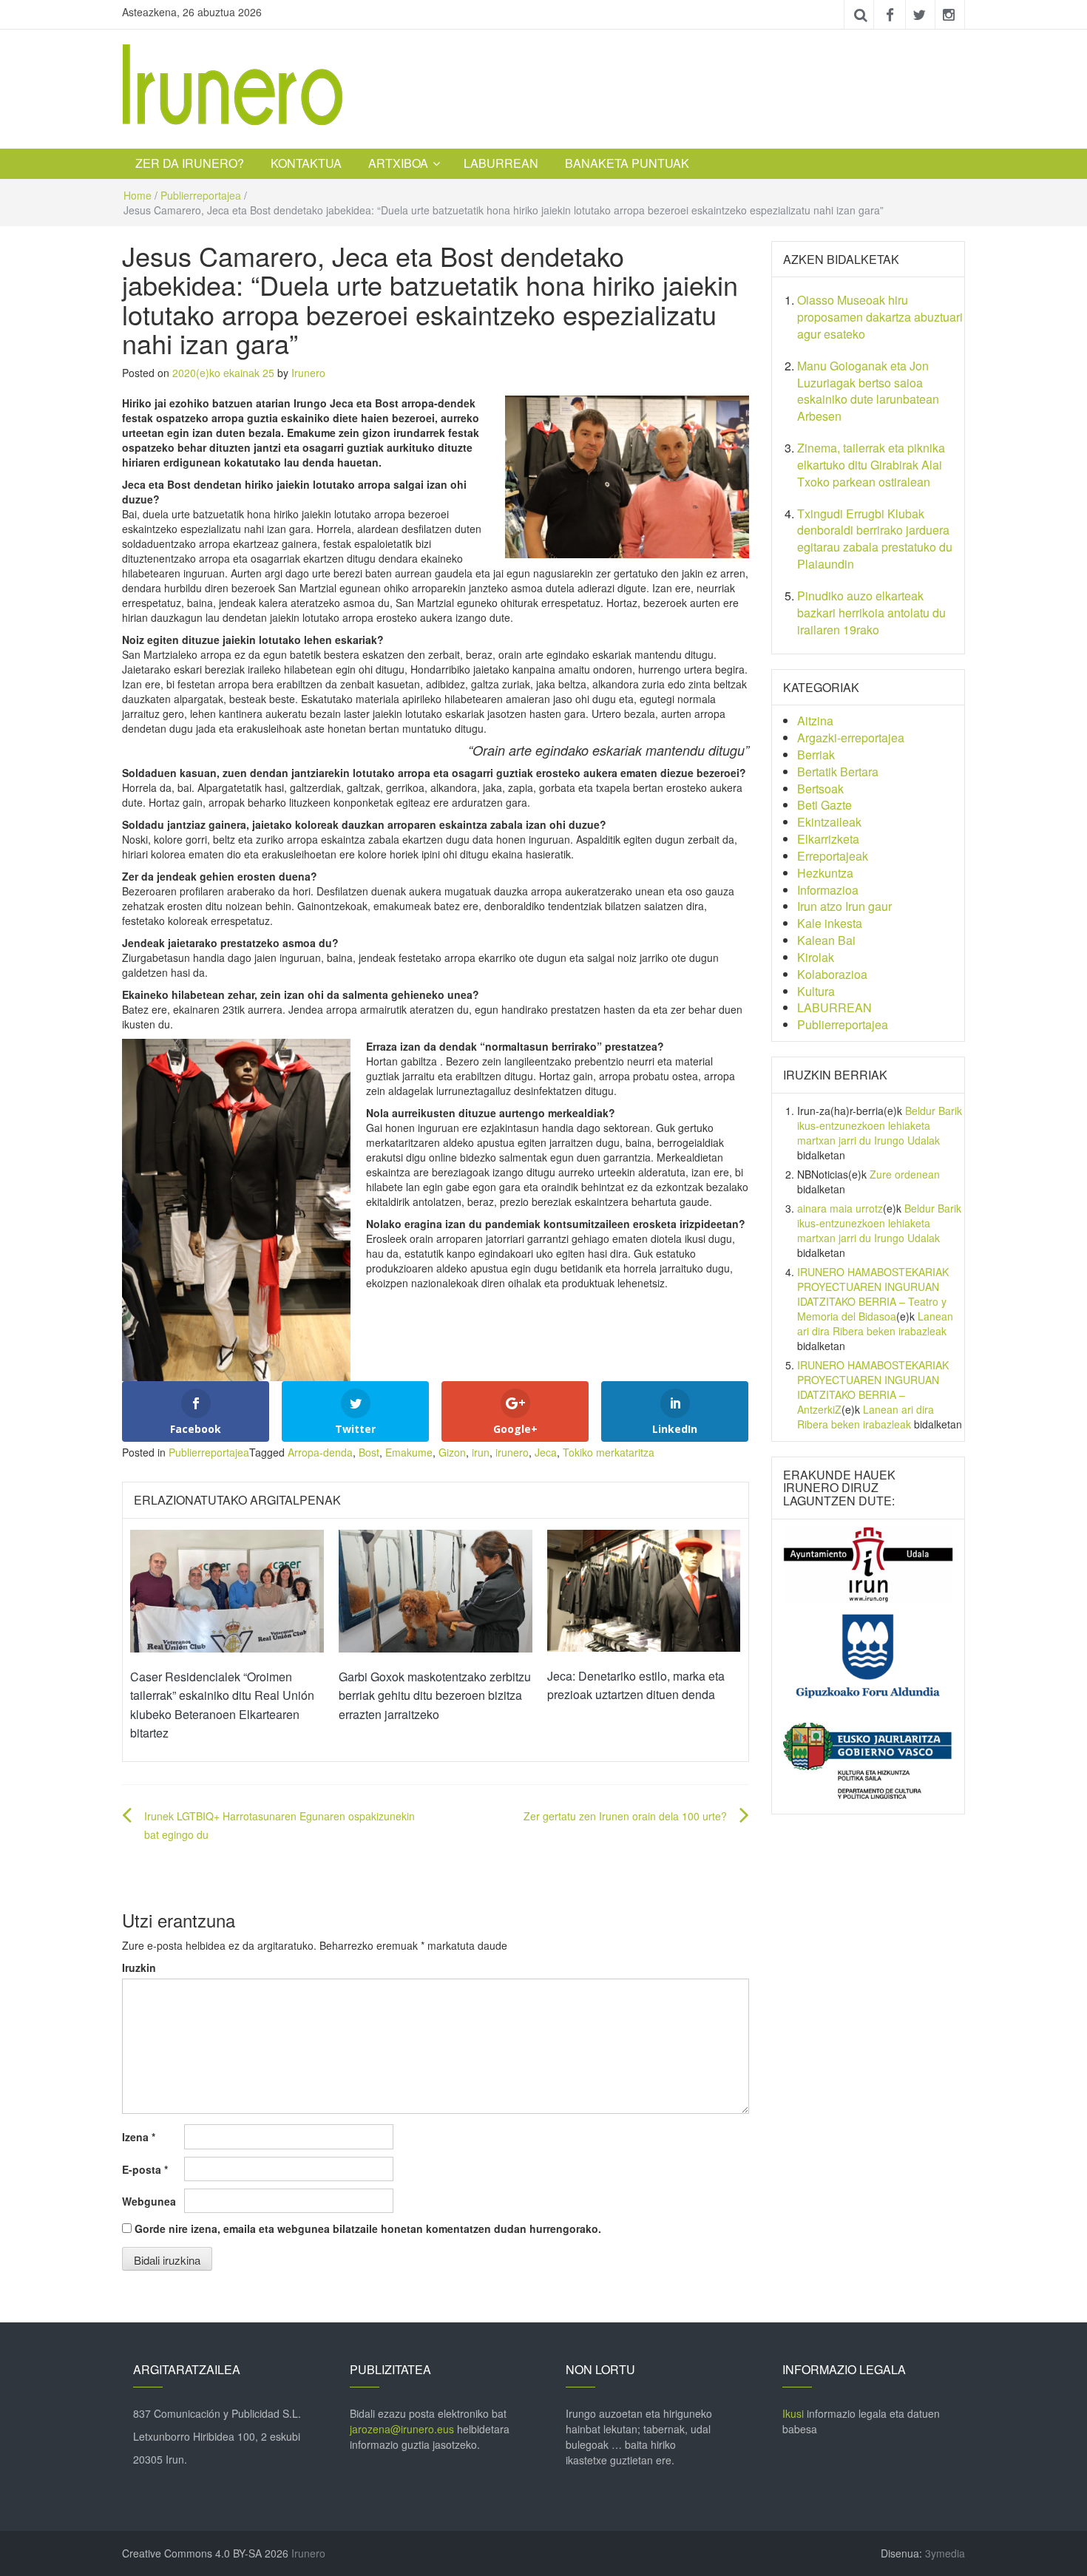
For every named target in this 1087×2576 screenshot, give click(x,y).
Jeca (546, 1452)
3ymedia (945, 2553)
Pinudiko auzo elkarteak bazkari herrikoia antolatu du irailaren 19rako (871, 613)
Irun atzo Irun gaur (844, 906)
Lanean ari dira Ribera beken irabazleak (875, 1323)
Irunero (308, 373)
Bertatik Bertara (838, 772)
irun (481, 1452)
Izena (139, 2137)
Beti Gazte (824, 805)
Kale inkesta (830, 923)
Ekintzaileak (829, 822)
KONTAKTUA (306, 163)
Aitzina (815, 721)
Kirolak (816, 957)
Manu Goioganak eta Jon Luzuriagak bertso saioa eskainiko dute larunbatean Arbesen (868, 391)
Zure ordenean (905, 1174)
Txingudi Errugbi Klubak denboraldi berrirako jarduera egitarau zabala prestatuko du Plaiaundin (875, 539)
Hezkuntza (825, 873)
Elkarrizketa (828, 839)
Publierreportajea (201, 195)
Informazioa (828, 890)
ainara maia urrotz (840, 1208)
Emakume (409, 1452)
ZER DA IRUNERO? (190, 163)
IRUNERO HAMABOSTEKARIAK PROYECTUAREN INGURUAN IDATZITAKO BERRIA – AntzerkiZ (873, 1387)
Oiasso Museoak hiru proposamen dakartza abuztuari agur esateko (880, 317)
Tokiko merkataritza (609, 1452)
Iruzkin (139, 1967)
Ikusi (793, 2413)
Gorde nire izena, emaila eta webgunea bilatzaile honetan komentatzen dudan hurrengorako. (368, 2228)
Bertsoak (820, 789)
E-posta (145, 2169)
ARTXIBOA (398, 163)
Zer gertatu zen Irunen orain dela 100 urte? (625, 1816)
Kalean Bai (826, 940)
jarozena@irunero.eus (402, 2429)
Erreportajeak (833, 856)
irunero (512, 1452)
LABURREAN (501, 163)
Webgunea (149, 2201)
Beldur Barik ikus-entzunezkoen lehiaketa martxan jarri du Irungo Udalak (880, 1125)
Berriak (816, 755)
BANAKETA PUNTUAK (627, 163)
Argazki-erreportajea (851, 738)
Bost (369, 1452)
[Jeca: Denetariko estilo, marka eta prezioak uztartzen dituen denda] (644, 1589)
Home (138, 195)
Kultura (816, 991)
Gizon (452, 1452)
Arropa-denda (320, 1452)
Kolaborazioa (832, 974)
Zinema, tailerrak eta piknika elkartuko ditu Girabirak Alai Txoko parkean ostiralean (871, 465)
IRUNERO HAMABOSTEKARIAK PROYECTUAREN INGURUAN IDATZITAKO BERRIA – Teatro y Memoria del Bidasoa (873, 1294)
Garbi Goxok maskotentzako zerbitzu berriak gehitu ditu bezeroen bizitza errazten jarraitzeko (435, 1695)
